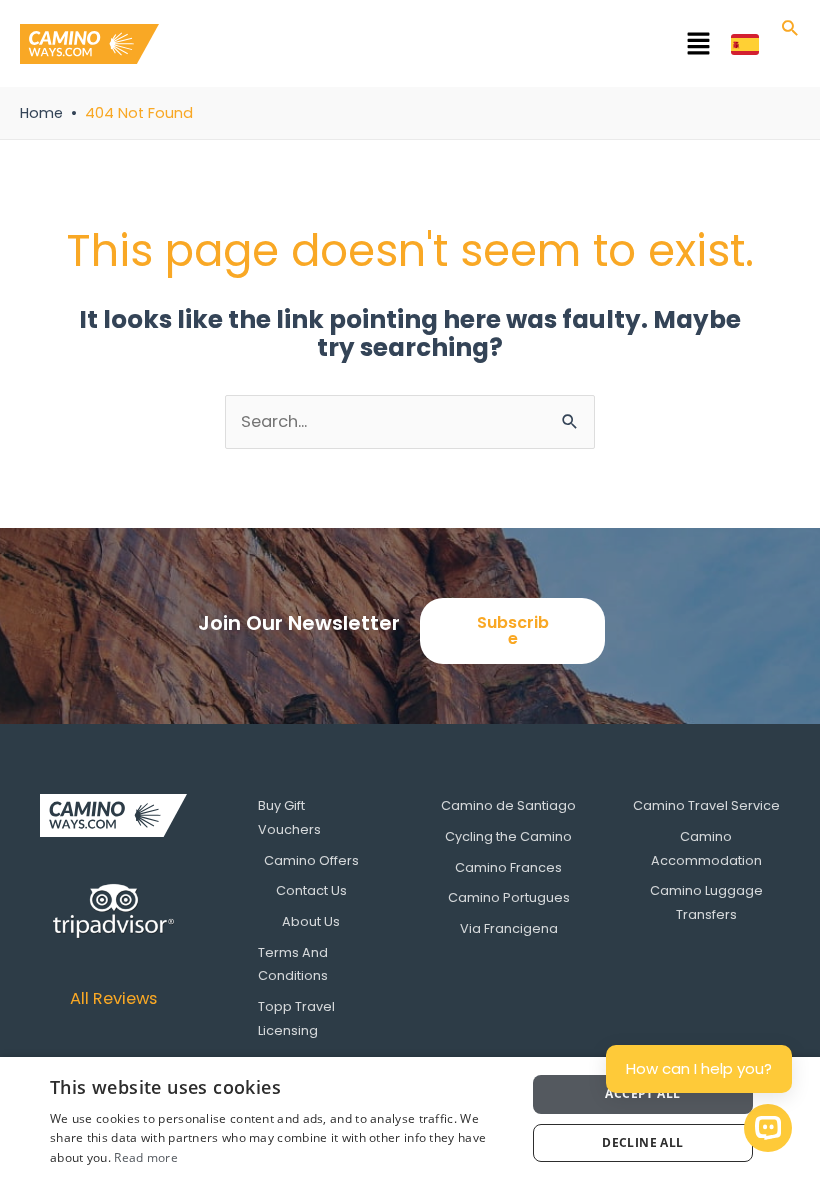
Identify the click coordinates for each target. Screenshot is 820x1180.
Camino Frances (508, 867)
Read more (146, 1157)
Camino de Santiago (508, 805)
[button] (445, 47)
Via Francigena (509, 928)
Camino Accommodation (706, 848)
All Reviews (113, 998)
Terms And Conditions (293, 964)
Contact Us (311, 890)
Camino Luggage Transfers (706, 902)
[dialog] (410, 1118)
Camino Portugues (509, 897)
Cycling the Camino (508, 836)
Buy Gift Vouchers (289, 817)
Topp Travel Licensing (296, 1018)
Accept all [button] (642, 1093)
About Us (311, 921)
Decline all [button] (642, 1142)
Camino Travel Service (706, 805)
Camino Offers (311, 860)
